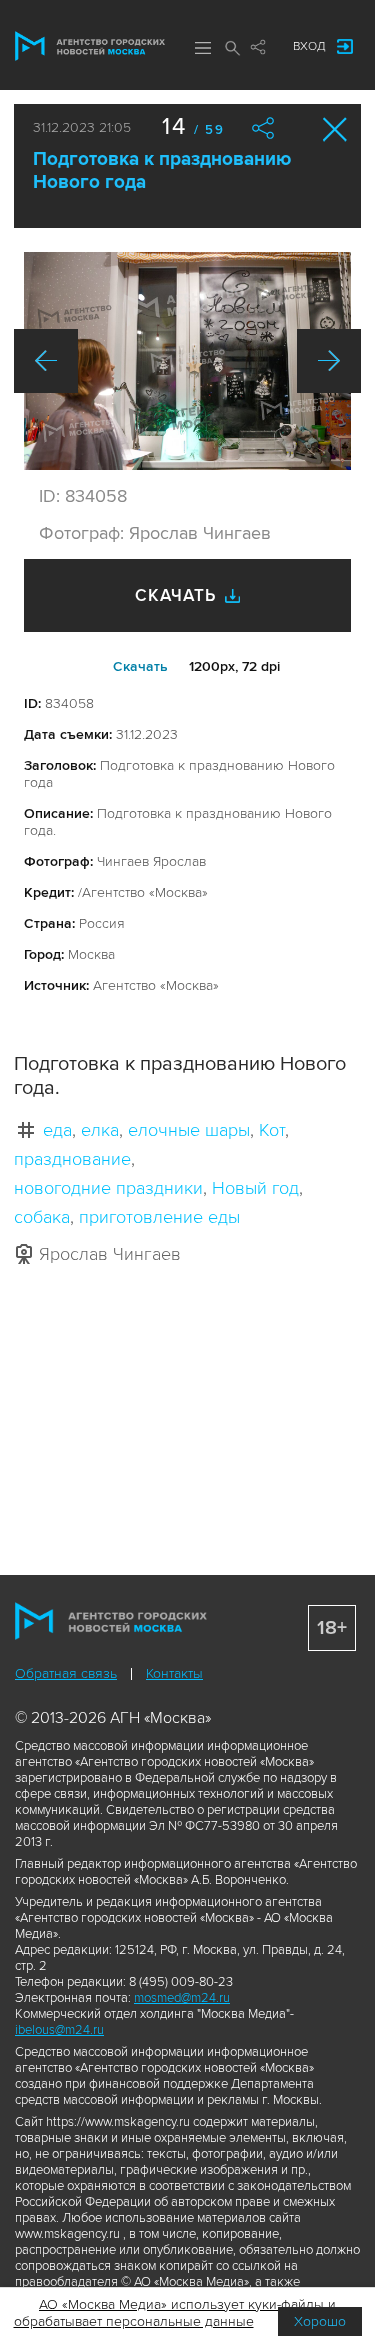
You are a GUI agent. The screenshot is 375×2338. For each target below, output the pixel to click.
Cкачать (140, 666)
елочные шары (189, 1130)
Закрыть (335, 129)
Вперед (329, 361)
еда (57, 1130)
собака (42, 1217)
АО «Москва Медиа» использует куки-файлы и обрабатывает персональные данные (175, 2313)
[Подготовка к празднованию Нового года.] (187, 361)
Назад (46, 361)
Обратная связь (66, 1673)
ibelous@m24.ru (59, 2030)
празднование (72, 1159)
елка (100, 1130)
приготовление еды (159, 1217)
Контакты (174, 1673)
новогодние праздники (108, 1188)
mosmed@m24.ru (182, 1998)
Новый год (255, 1188)
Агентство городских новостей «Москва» (90, 46)
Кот (272, 1130)
